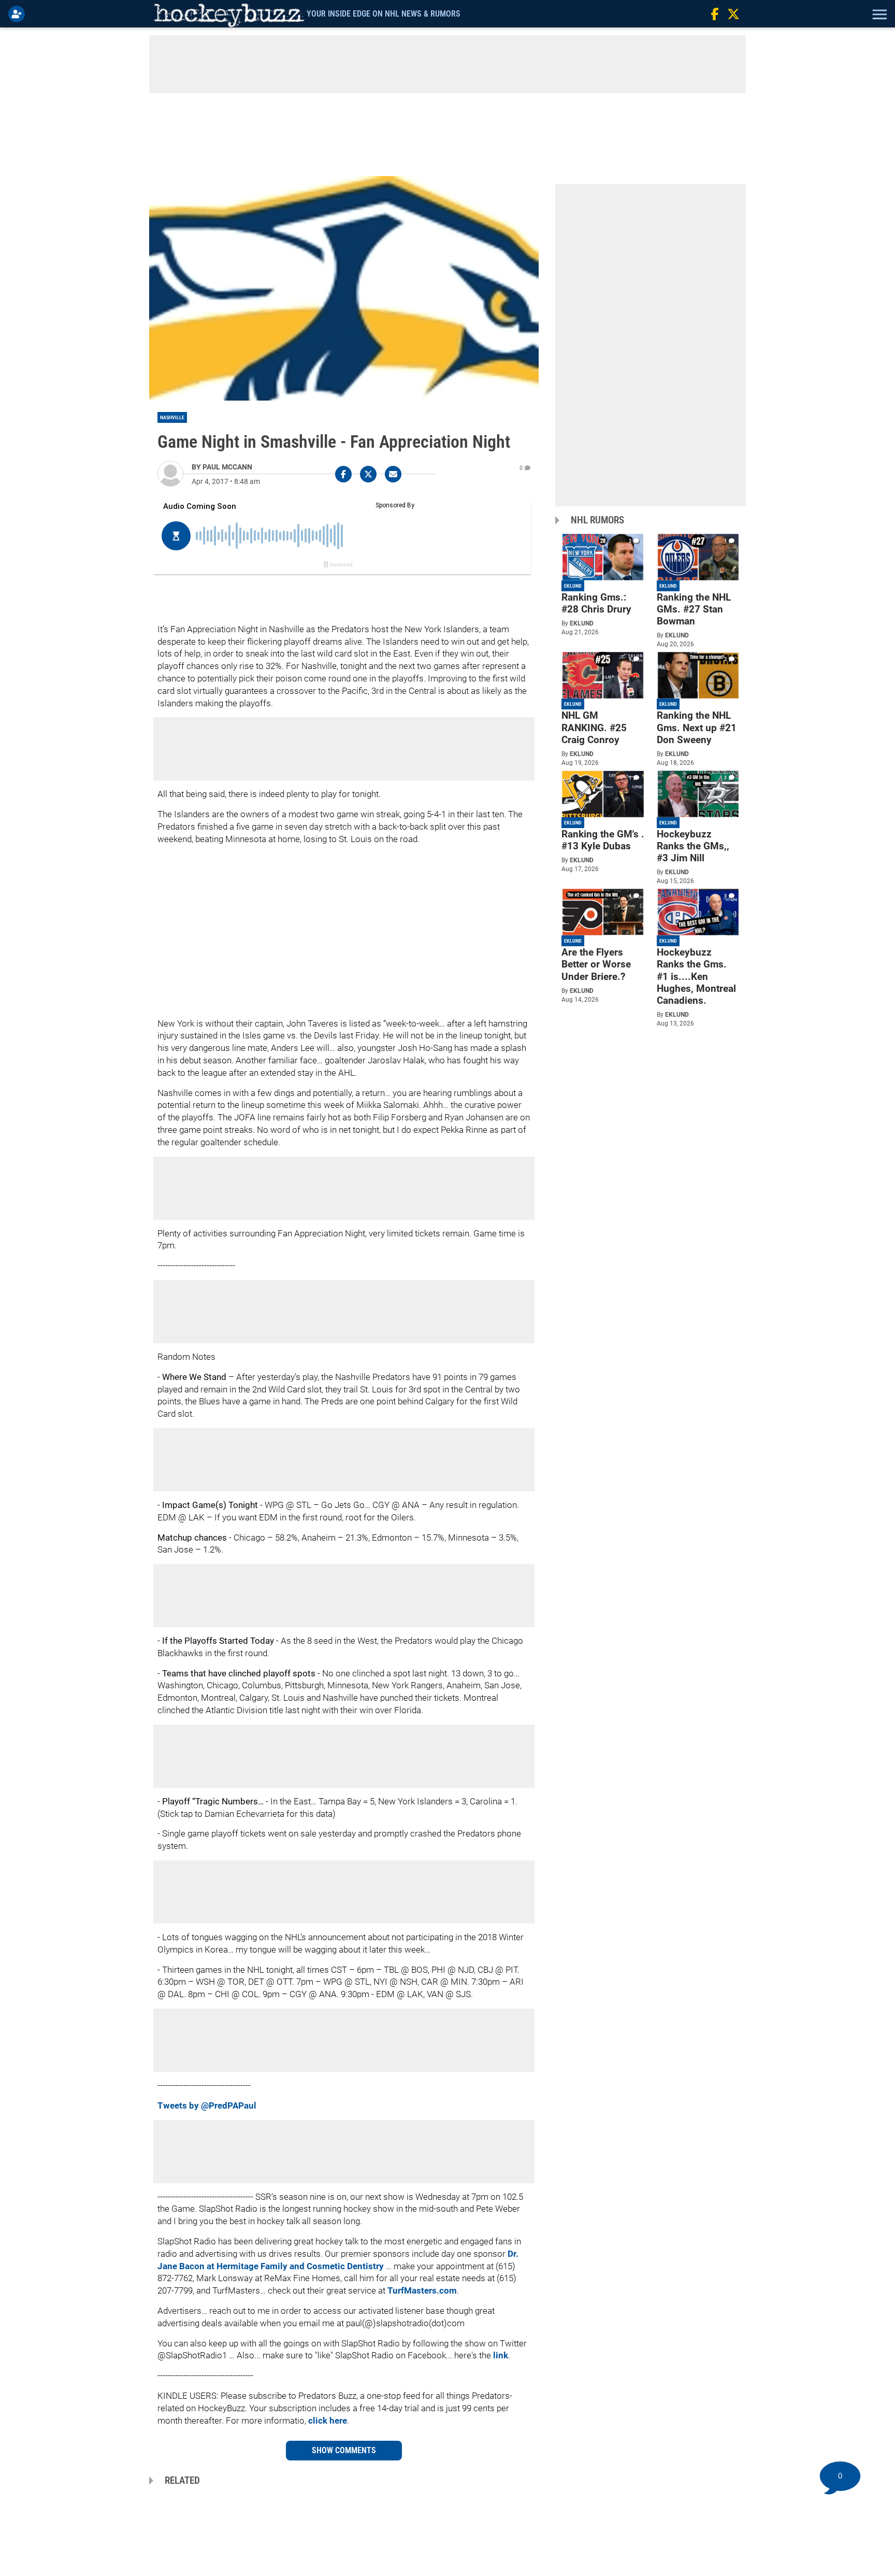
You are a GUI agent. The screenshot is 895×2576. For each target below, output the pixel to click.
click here (328, 2421)
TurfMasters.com (422, 2290)
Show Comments (344, 2450)
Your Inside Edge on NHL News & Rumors (384, 14)
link (501, 2355)
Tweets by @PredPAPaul (207, 2105)
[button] (878, 14)
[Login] (19, 14)
